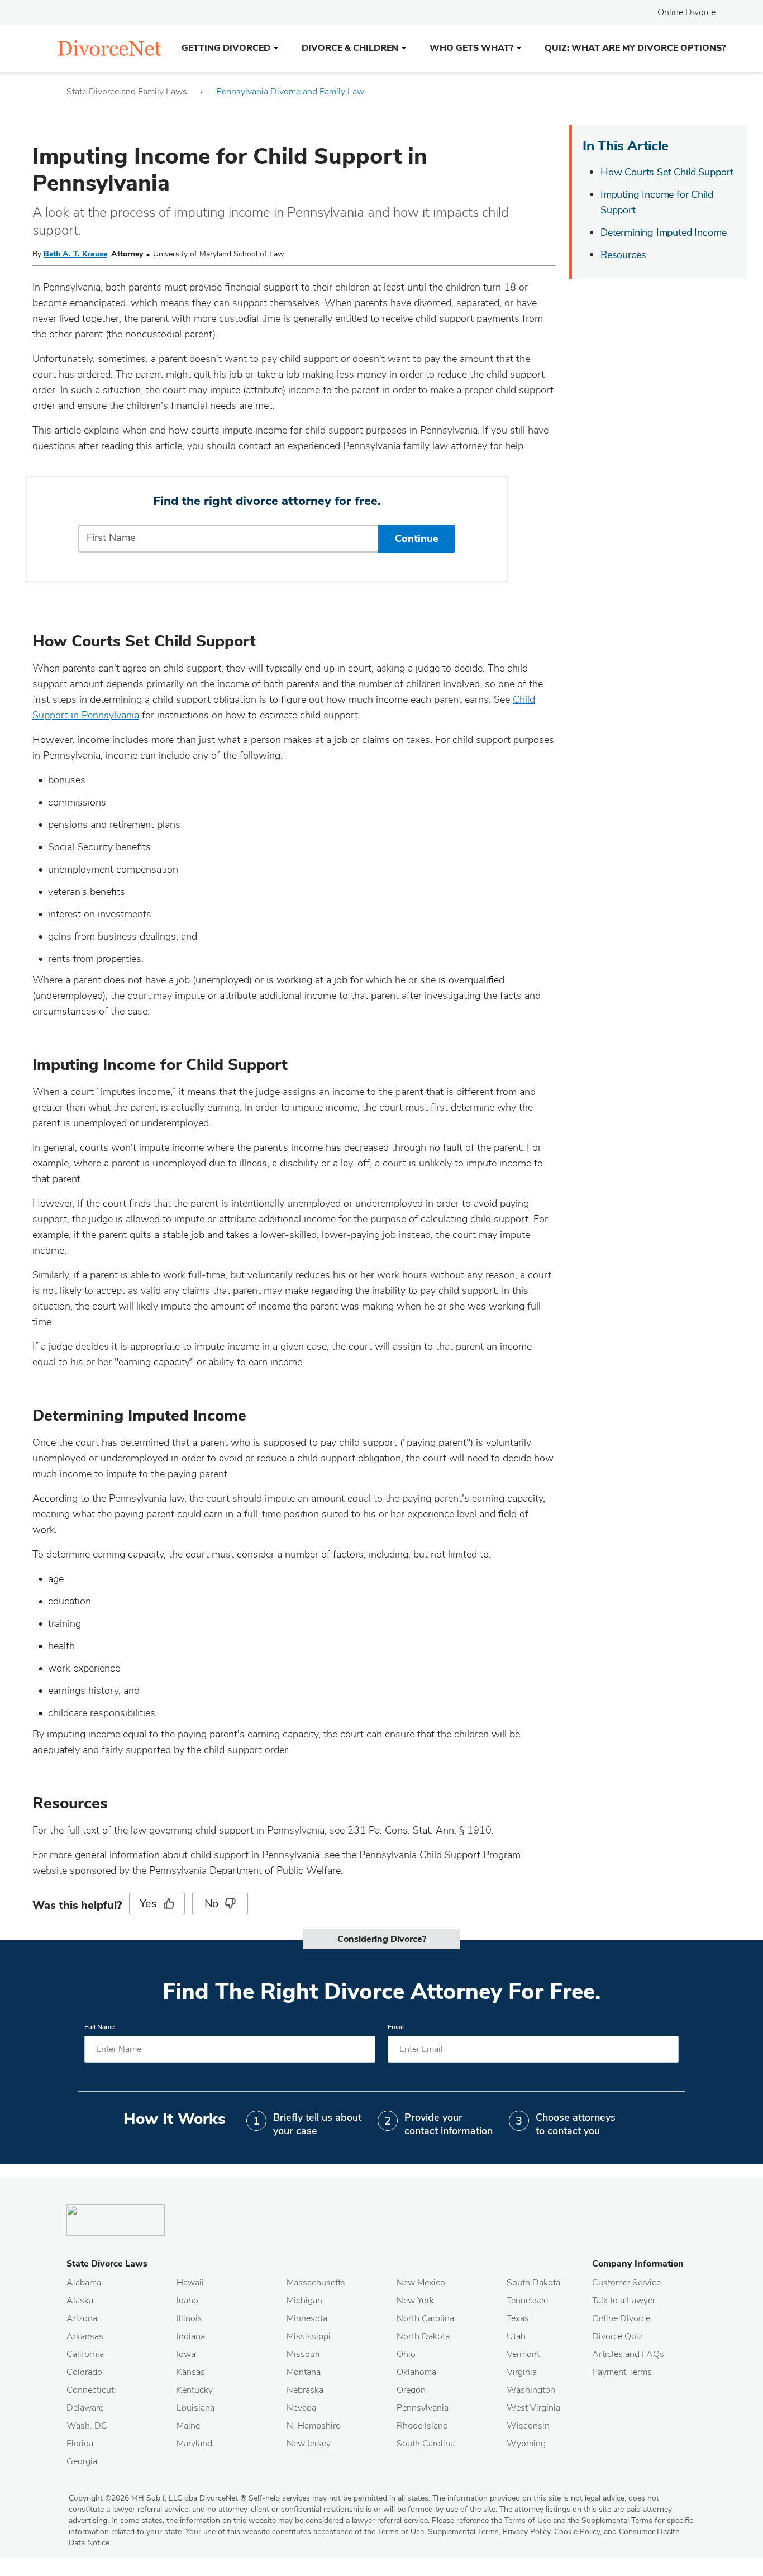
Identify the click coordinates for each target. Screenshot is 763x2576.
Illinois (189, 2318)
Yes (148, 1904)
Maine (188, 2426)
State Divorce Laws (107, 2264)
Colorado (84, 2372)
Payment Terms (622, 2372)
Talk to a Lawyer (624, 2301)
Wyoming (526, 2444)
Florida (80, 2444)
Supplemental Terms (463, 2532)
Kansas (191, 2372)
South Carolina (426, 2444)
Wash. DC (87, 2426)
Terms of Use (401, 2532)
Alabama (84, 2283)
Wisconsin (528, 2426)
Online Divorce (686, 12)
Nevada (301, 2408)
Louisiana (195, 2408)
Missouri (303, 2354)
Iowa (186, 2354)
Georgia (82, 2461)
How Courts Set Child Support (667, 172)
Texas (518, 2318)
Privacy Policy (526, 2532)
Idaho (187, 2301)
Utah (516, 2336)
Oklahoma (416, 2372)
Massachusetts (316, 2283)
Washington (531, 2390)
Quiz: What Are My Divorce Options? (635, 48)
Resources (623, 255)
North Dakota (423, 2336)
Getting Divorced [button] (226, 48)
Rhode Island (422, 2426)
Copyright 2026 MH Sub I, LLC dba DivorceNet (158, 2498)
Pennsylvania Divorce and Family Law (290, 92)
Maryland (194, 2444)
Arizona (82, 2318)
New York (415, 2301)
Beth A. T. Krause (75, 254)
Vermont (523, 2354)
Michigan (304, 2301)
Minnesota (307, 2318)
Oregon (411, 2390)
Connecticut (90, 2390)
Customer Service (626, 2283)
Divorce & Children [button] (350, 48)
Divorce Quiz (617, 2336)
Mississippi (309, 2336)
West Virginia (533, 2408)
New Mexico (421, 2283)
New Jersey (309, 2444)
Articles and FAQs (628, 2354)
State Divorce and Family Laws (127, 92)
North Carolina (425, 2318)
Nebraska (305, 2390)
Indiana (191, 2336)
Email (396, 2027)
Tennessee (527, 2301)
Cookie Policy (577, 2532)
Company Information (638, 2264)
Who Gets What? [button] (471, 48)
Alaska (80, 2301)
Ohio (406, 2354)
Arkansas (85, 2336)
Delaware (85, 2408)
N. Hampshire (313, 2426)
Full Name (99, 2027)
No (212, 1904)
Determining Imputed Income (663, 232)
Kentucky (195, 2390)
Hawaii (190, 2283)
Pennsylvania (423, 2408)
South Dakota (533, 2283)
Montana (304, 2372)
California (85, 2354)
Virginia (522, 2372)
